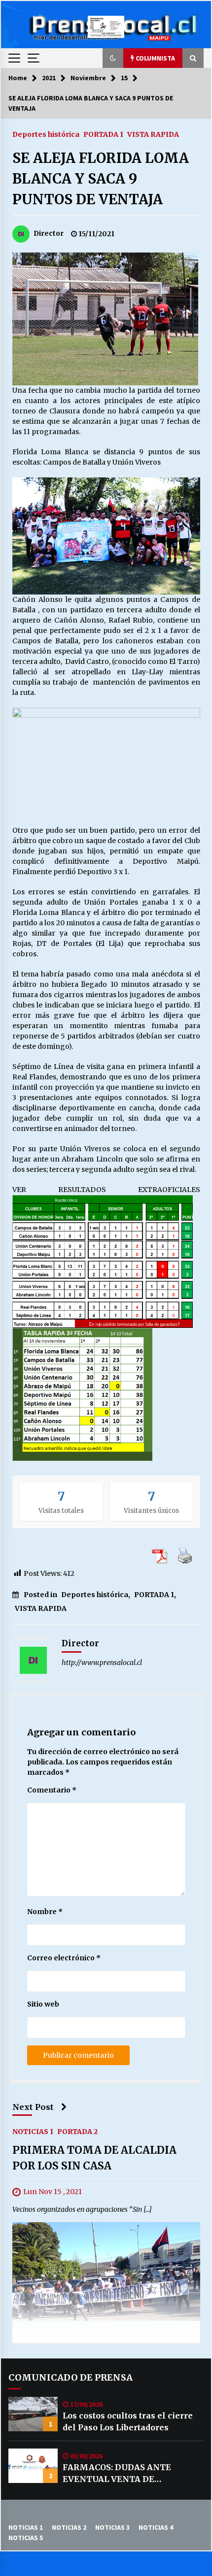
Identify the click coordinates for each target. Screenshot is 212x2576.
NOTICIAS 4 (156, 2527)
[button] (113, 58)
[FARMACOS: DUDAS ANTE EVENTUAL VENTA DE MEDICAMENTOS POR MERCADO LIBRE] (33, 2466)
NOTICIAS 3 (112, 2527)
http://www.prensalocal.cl (102, 1663)
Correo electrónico (64, 1958)
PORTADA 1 (103, 134)
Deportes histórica (46, 134)
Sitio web (43, 2004)
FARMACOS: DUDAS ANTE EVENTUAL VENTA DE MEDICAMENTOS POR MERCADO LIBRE (132, 2474)
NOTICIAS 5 (26, 2538)
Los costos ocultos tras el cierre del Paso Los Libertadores (128, 2421)
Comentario (52, 1790)
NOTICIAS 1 (33, 2131)
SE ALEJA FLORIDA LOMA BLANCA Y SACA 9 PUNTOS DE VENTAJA (101, 179)
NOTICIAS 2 (69, 2527)
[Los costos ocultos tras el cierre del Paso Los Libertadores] (33, 2414)
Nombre (45, 1912)
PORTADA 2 (77, 2131)
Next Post (33, 2107)
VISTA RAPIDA (153, 134)
